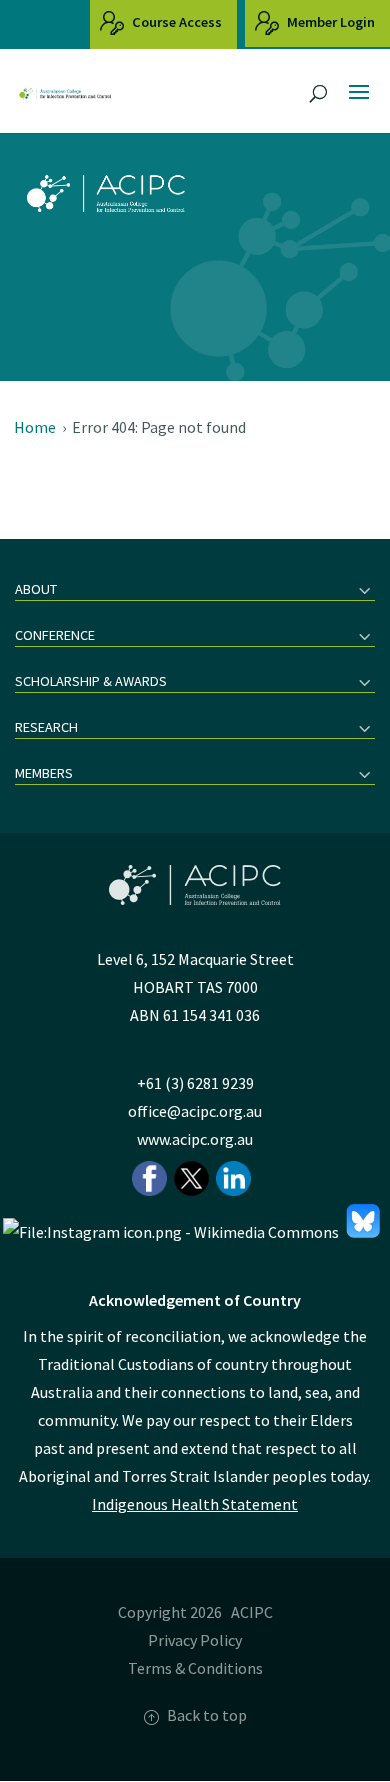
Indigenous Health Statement (195, 1504)
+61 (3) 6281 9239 (195, 1083)
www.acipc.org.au (195, 1139)
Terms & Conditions (195, 1668)
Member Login (329, 22)
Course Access (175, 22)
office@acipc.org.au (195, 1111)
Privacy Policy (195, 1640)
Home (35, 427)
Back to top (207, 1715)
